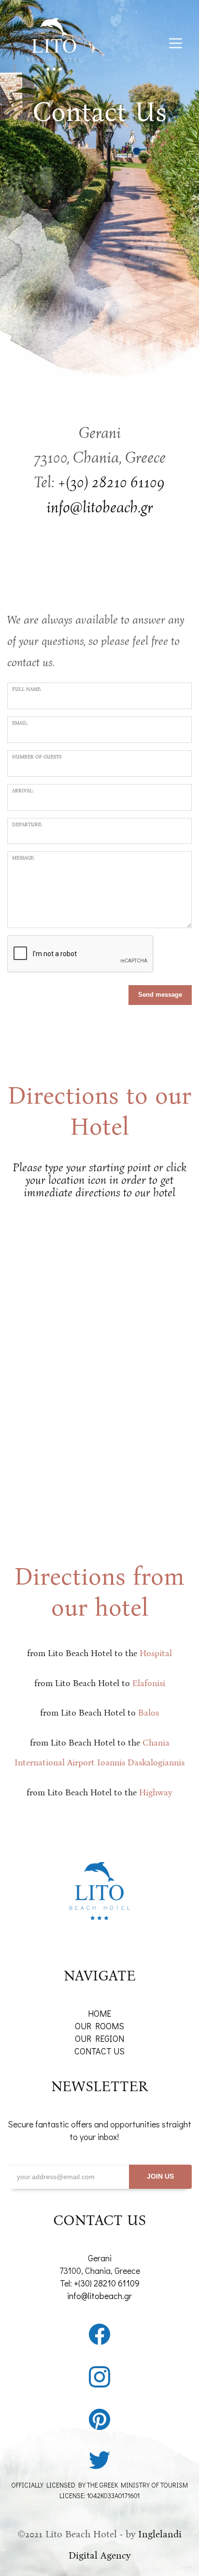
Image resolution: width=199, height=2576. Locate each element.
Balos (149, 1713)
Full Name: (27, 689)
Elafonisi (149, 1683)
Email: (20, 723)
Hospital (156, 1653)
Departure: (27, 825)
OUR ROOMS (99, 2026)
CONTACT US (99, 2051)
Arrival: (23, 791)
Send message (160, 995)
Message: (23, 858)
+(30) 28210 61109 (111, 482)
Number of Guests (37, 757)
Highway (156, 1792)
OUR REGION (99, 2038)
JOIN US (160, 2176)
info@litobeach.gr (99, 2296)
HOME (99, 2013)
